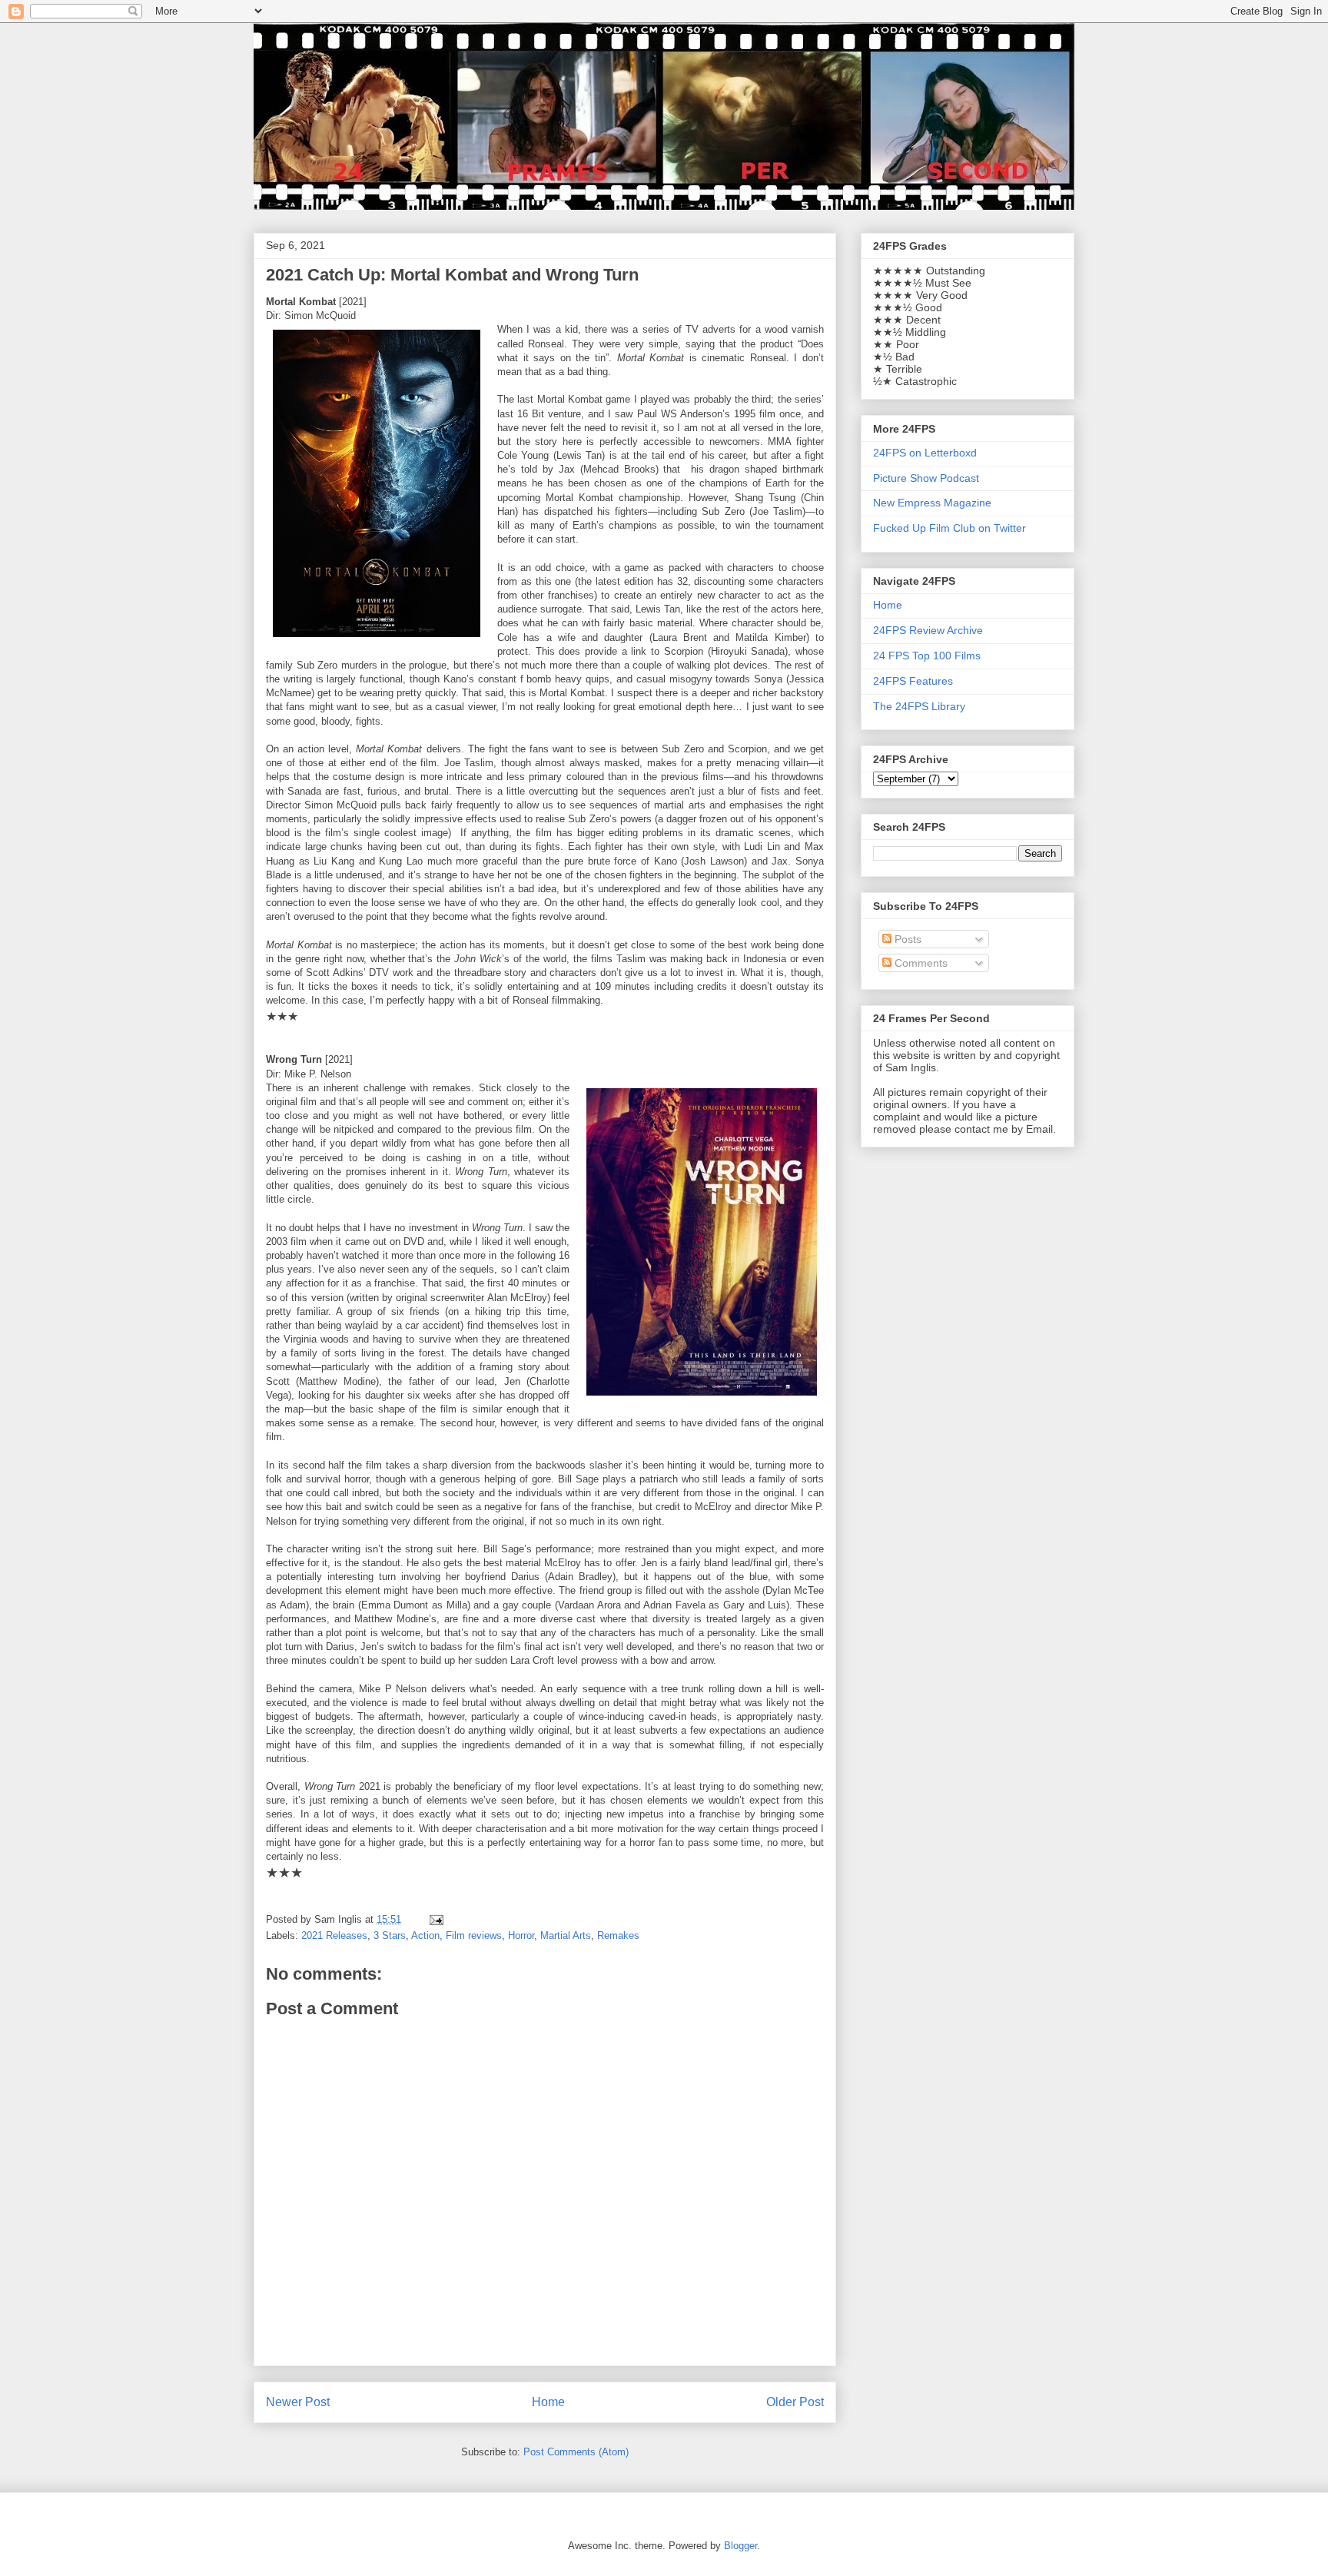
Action (425, 1935)
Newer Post (298, 2402)
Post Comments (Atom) (576, 2452)
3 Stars (390, 1935)
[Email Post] (435, 1919)
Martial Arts (566, 1935)
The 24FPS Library (919, 706)
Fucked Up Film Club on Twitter (950, 528)
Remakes (618, 1935)
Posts (906, 939)
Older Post (795, 2402)
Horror (521, 1935)
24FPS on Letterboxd (925, 453)
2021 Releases (334, 1935)
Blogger (740, 2546)
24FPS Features (913, 681)
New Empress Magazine (932, 503)
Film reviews (474, 1935)
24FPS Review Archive (928, 630)
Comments (920, 963)
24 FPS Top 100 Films (927, 656)
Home (548, 2402)
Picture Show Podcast (926, 478)
